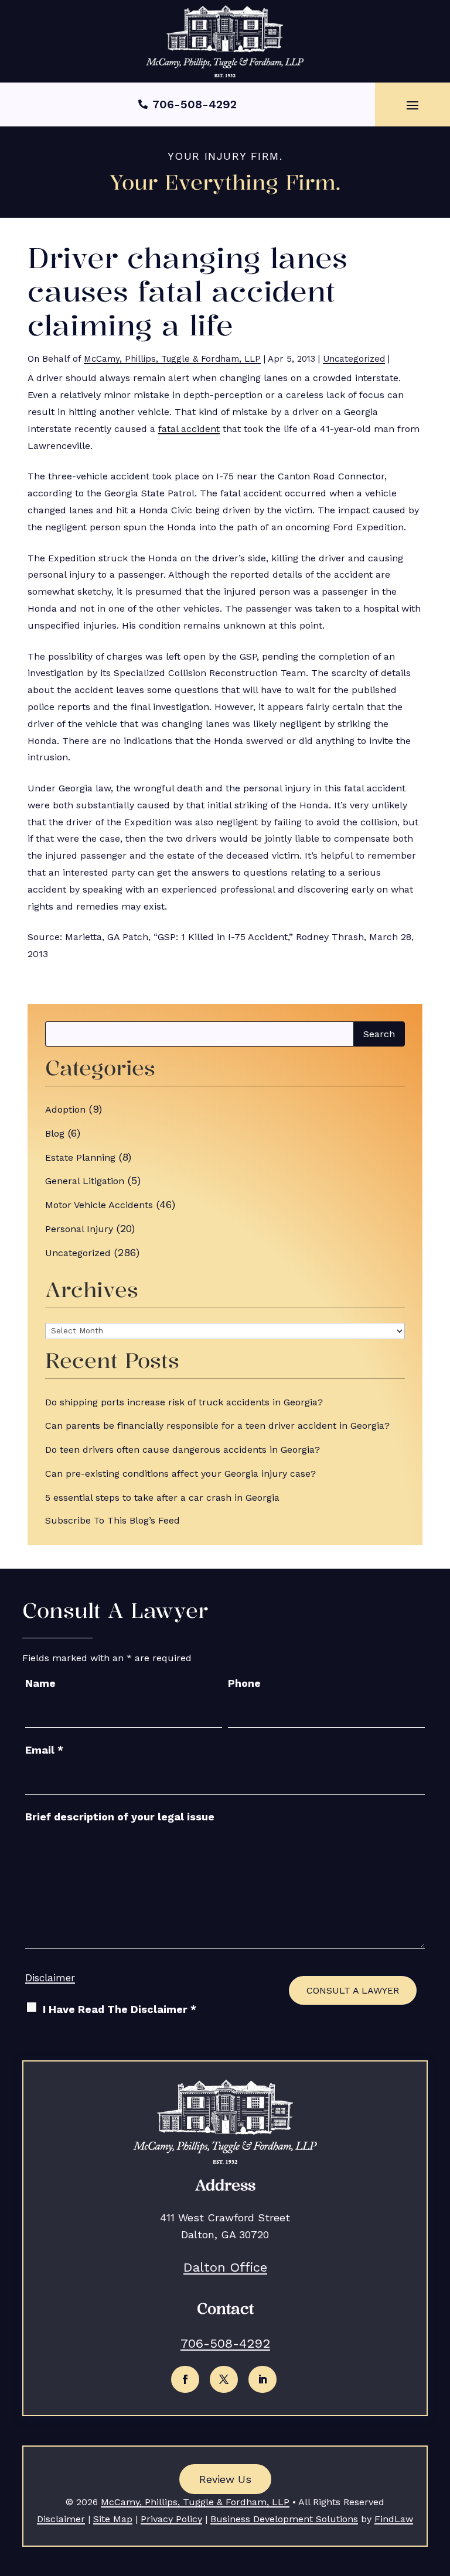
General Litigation (85, 1181)
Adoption (65, 1109)
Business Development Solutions (284, 2519)
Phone (244, 1683)
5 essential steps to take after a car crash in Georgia (162, 1498)
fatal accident (189, 429)
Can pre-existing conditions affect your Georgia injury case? (180, 1474)
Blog (55, 1133)
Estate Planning (80, 1157)
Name (40, 1683)
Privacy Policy (171, 2519)
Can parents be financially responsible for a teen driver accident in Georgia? (217, 1426)
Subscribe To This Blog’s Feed (112, 1520)
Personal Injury (79, 1229)
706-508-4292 (195, 104)
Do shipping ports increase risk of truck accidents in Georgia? (184, 1402)
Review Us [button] (225, 2479)
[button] (412, 105)
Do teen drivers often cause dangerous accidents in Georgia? (183, 1450)
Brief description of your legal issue (120, 1817)
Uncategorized (354, 359)
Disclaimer (50, 1978)
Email (44, 1750)
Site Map (113, 2519)
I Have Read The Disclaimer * (120, 2009)
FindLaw (394, 2519)
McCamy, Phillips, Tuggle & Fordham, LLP (172, 359)
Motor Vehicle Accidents (99, 1205)
